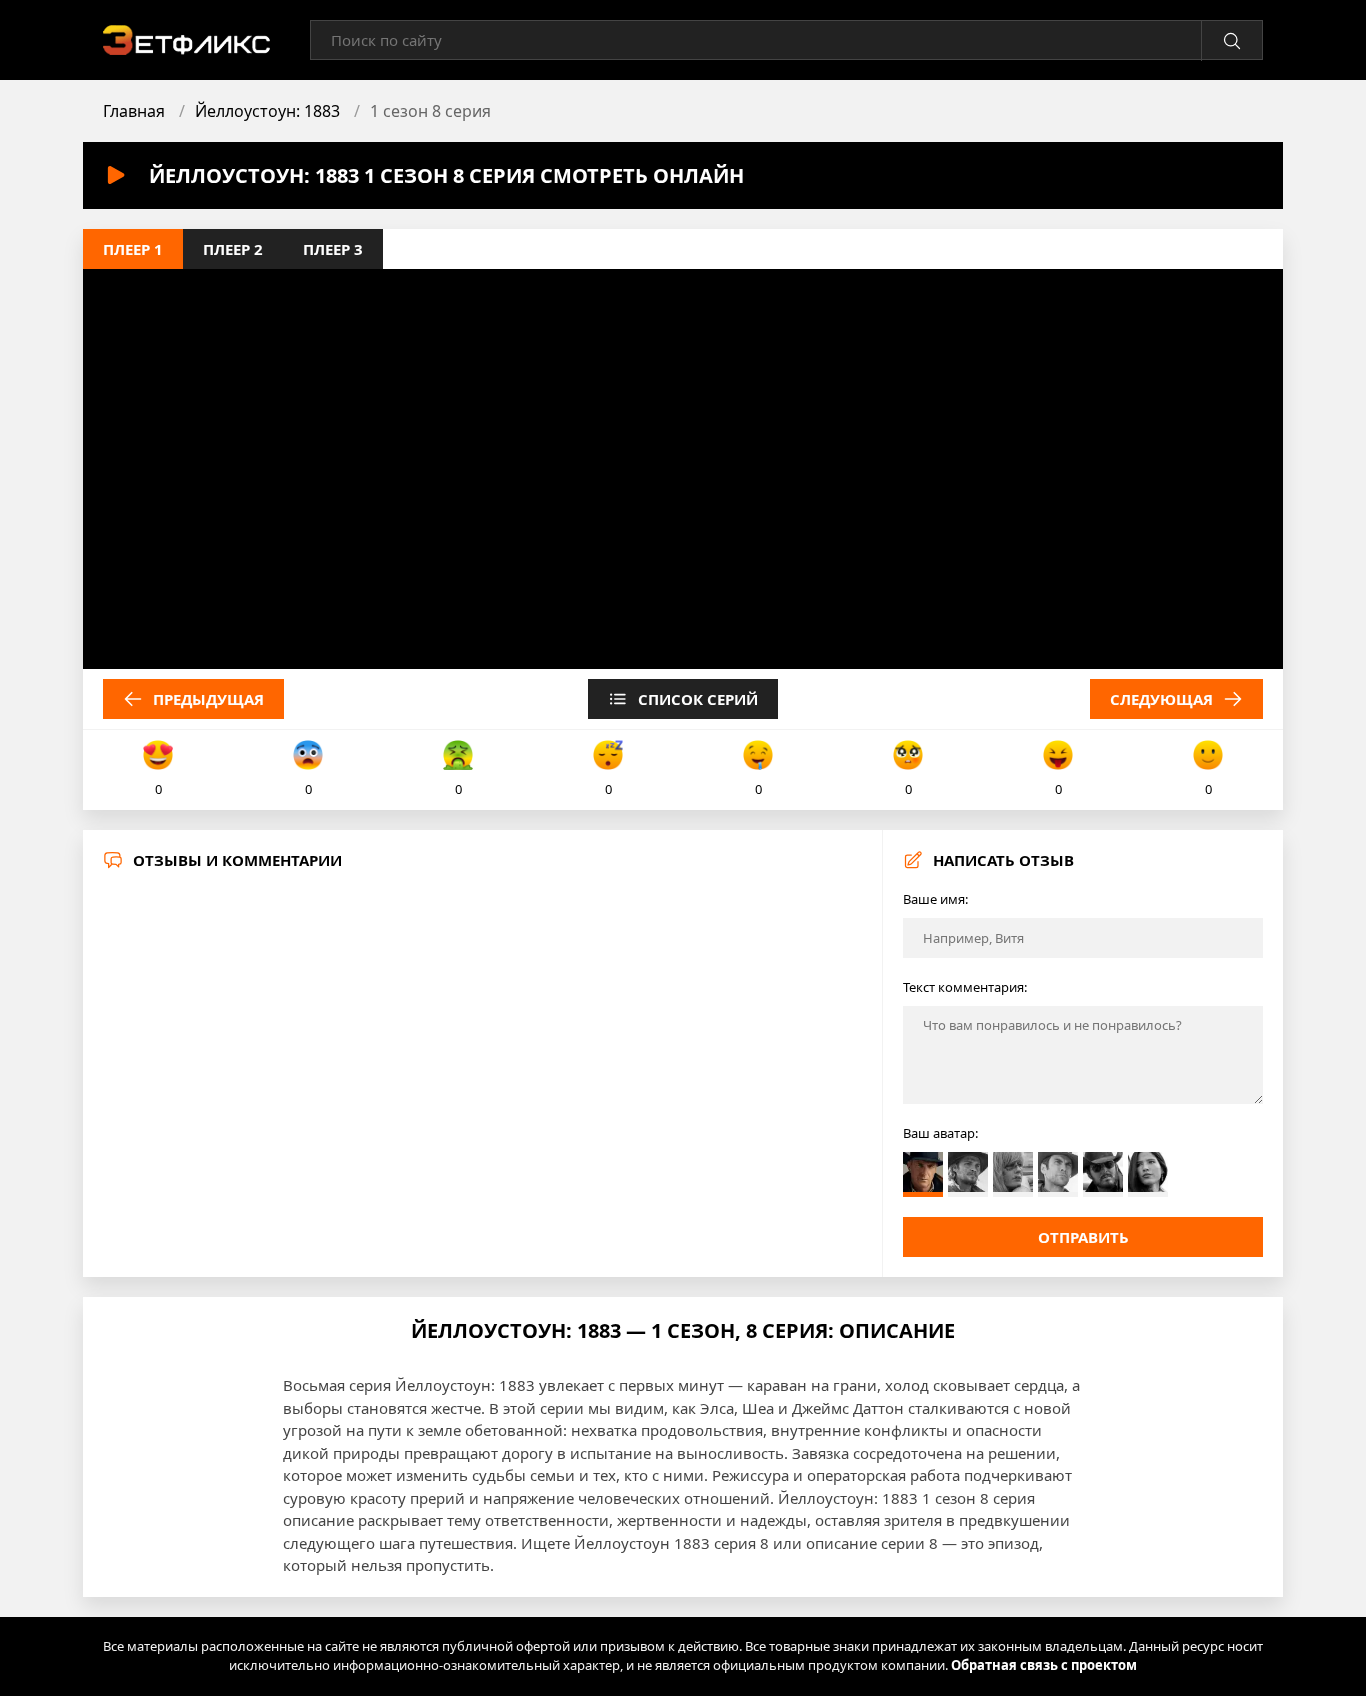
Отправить (1083, 1237)
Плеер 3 (333, 249)
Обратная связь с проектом (1044, 1665)
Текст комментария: (965, 987)
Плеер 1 (133, 249)
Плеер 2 (233, 249)
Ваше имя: (935, 899)
